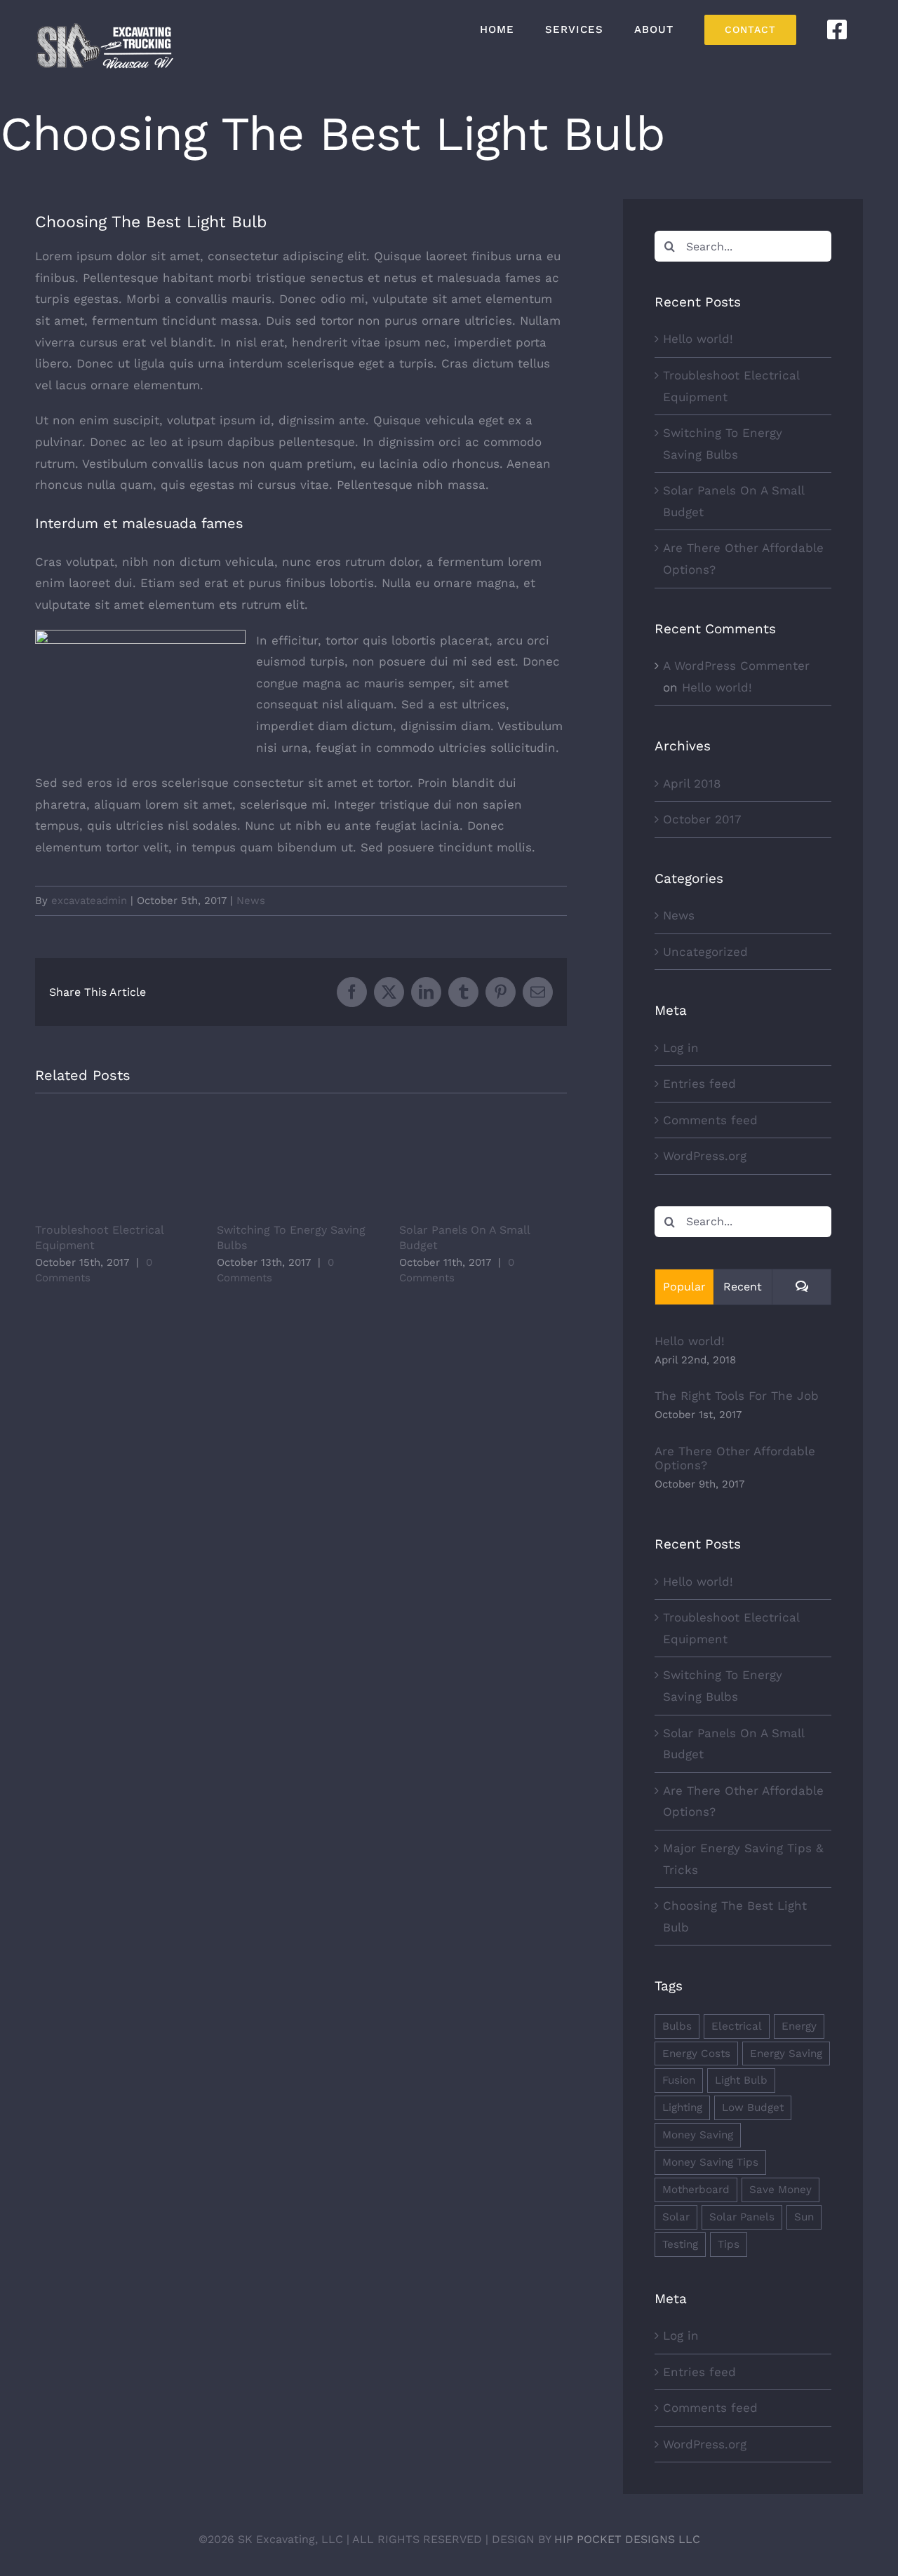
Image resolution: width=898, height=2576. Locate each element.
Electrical (737, 2026)
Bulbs (677, 2026)
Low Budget (753, 2108)
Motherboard (696, 2190)
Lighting (682, 2108)
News (251, 901)
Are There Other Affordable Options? (735, 1458)
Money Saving (698, 2135)
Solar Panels (742, 2217)
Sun (804, 2217)
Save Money (780, 2190)
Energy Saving (786, 2054)
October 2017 (702, 819)
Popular (684, 1287)
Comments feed (710, 1120)
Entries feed (699, 1084)
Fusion (679, 2080)
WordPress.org (705, 1156)
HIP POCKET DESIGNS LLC (627, 2539)
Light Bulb (741, 2080)
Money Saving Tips (710, 2162)
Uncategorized (705, 952)
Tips (729, 2244)
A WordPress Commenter (736, 666)
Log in (681, 1048)
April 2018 (692, 783)
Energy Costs (696, 2054)
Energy (799, 2026)
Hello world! (698, 339)
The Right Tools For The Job (737, 1396)
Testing (680, 2244)
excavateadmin (89, 901)
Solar (676, 2217)
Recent (743, 1287)
